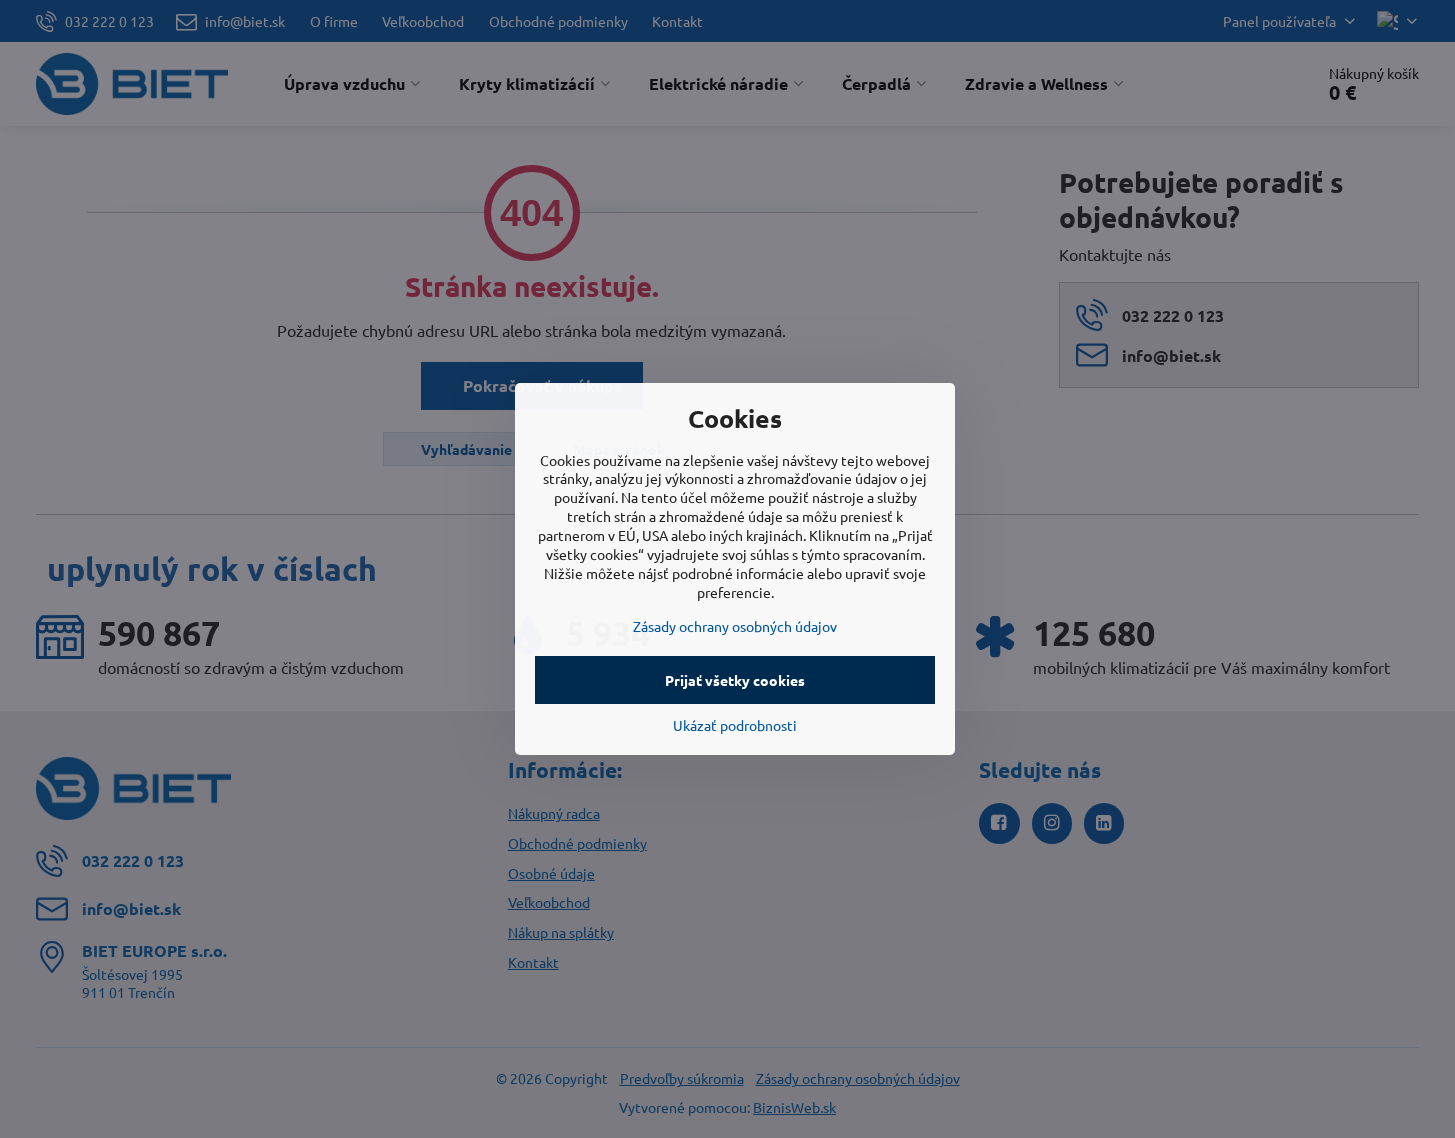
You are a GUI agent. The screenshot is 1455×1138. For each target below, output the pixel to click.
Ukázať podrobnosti (735, 725)
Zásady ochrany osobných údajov (735, 626)
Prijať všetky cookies (735, 680)
